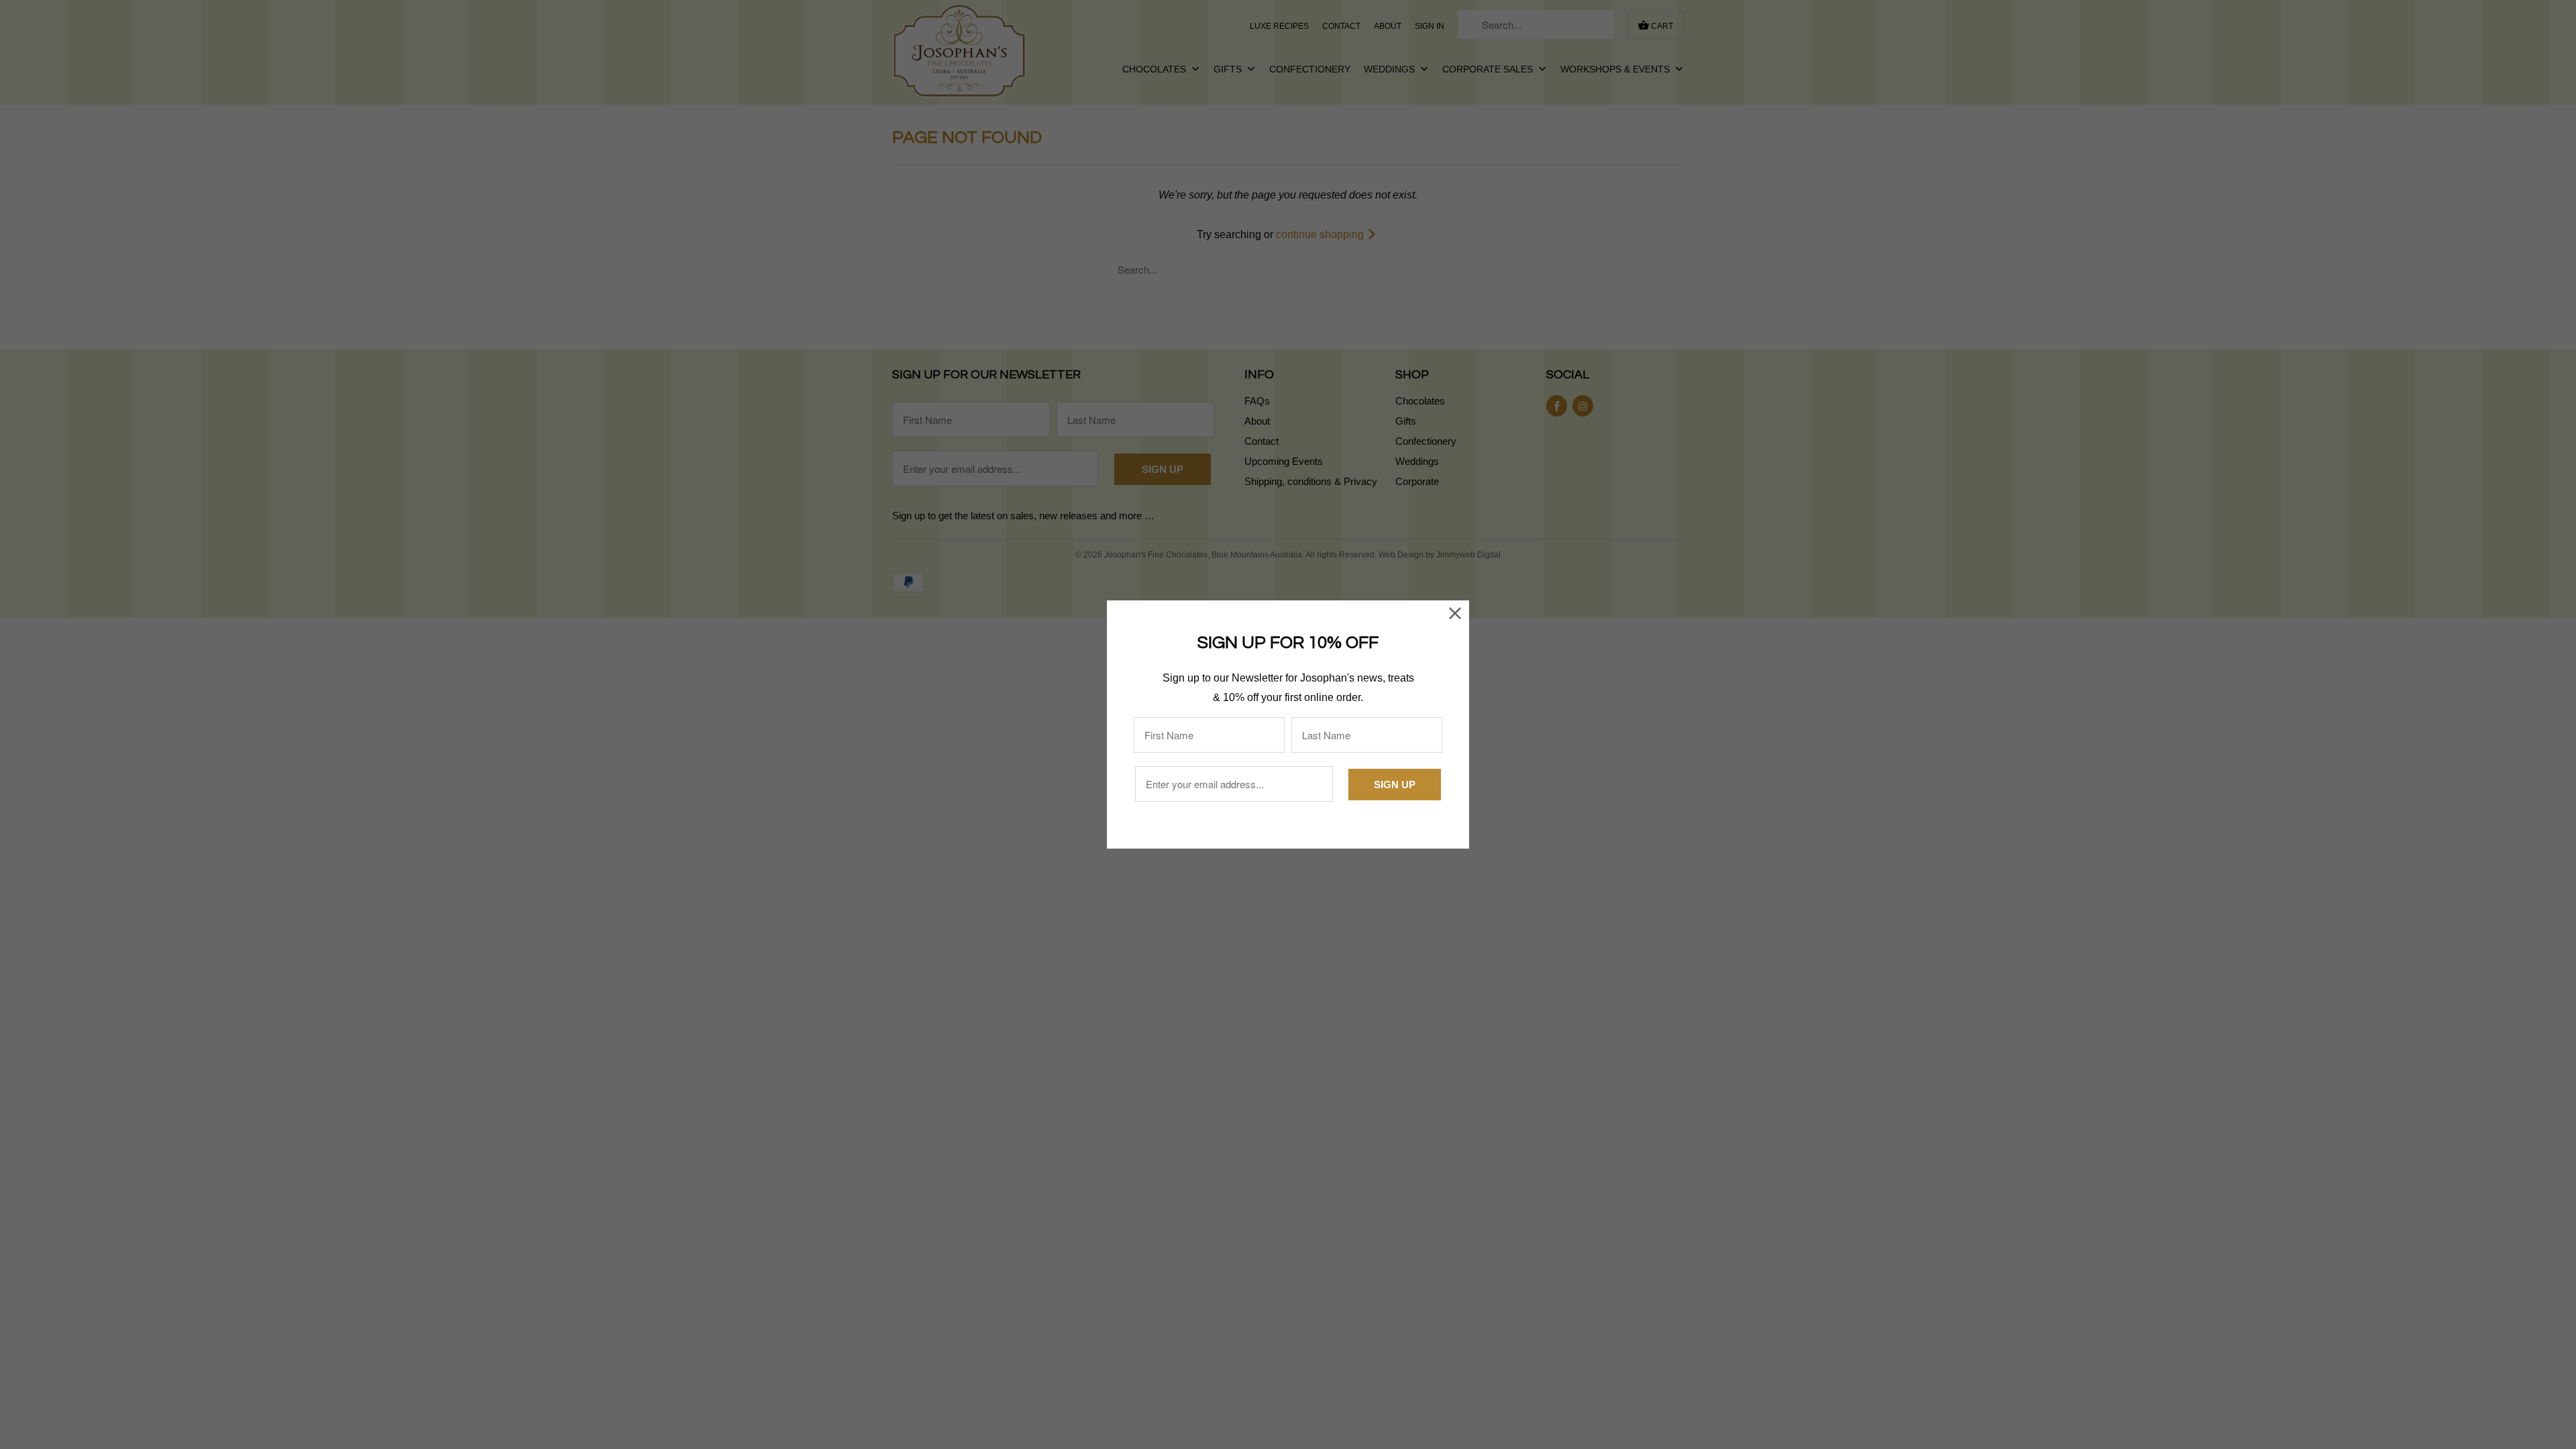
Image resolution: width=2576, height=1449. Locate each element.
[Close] (1455, 614)
